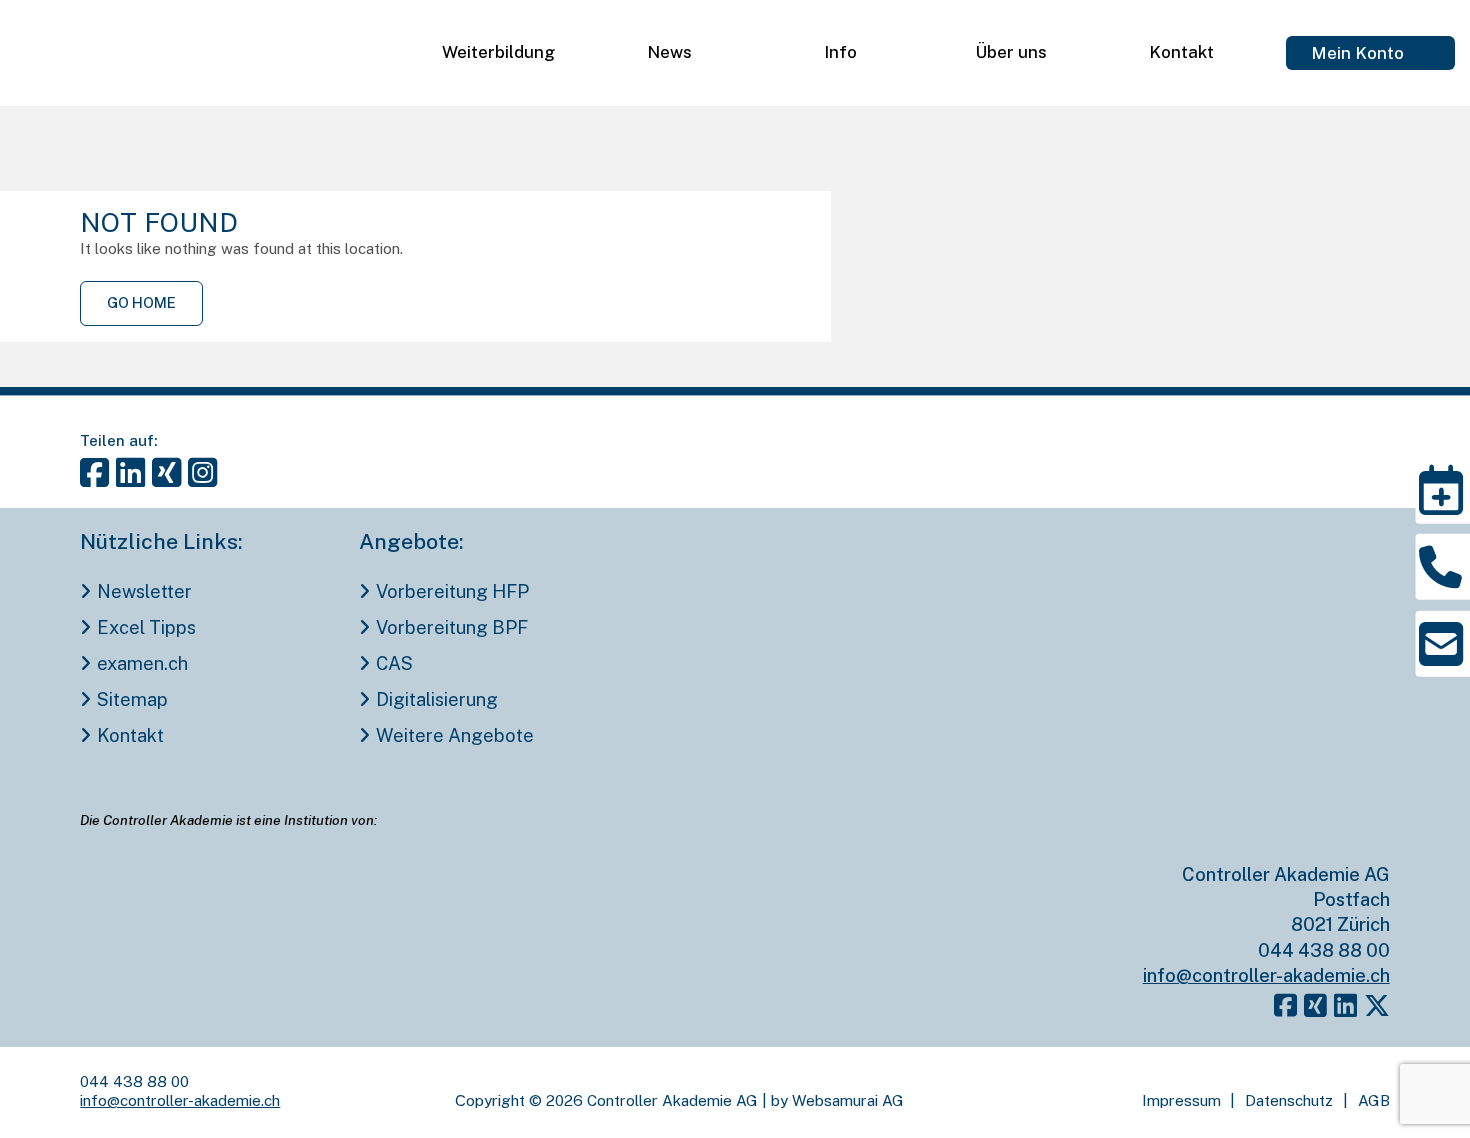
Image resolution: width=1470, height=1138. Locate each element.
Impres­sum (1181, 1100)
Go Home (141, 302)
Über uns (1011, 52)
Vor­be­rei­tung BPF (451, 627)
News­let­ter (144, 591)
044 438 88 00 (1324, 950)
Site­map (132, 699)
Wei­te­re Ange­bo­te (454, 735)
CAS (394, 663)
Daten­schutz (1289, 1100)
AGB (1374, 1100)
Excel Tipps (146, 627)
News (669, 52)
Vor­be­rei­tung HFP (452, 591)
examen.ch (142, 663)
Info (840, 52)
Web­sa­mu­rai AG (848, 1100)
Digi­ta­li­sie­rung (436, 699)
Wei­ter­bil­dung (498, 52)
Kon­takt (1181, 52)
